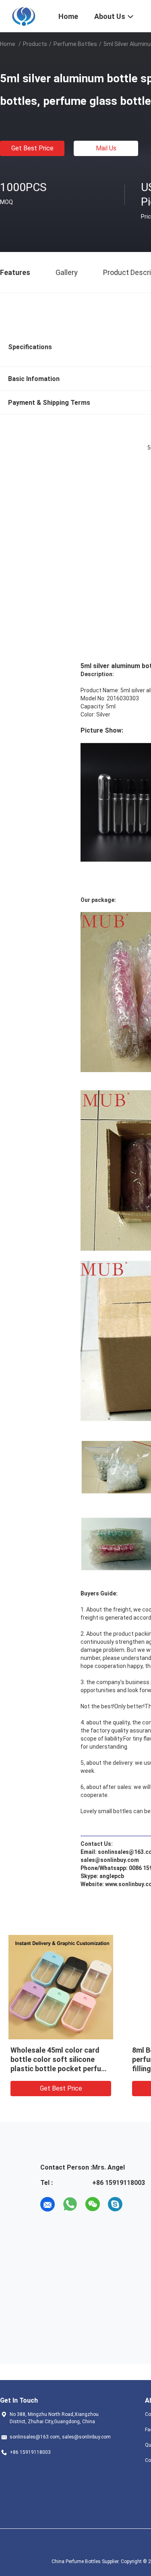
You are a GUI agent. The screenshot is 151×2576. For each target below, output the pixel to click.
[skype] (115, 2204)
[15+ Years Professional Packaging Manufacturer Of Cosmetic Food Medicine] (24, 15)
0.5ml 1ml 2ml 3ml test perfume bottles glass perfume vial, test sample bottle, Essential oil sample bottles (56, 2069)
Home (8, 44)
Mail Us (106, 148)
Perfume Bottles (75, 44)
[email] (48, 2204)
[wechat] (93, 2204)
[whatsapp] (70, 2204)
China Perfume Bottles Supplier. (86, 2561)
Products (35, 44)
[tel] (138, 2204)
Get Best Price (32, 148)
